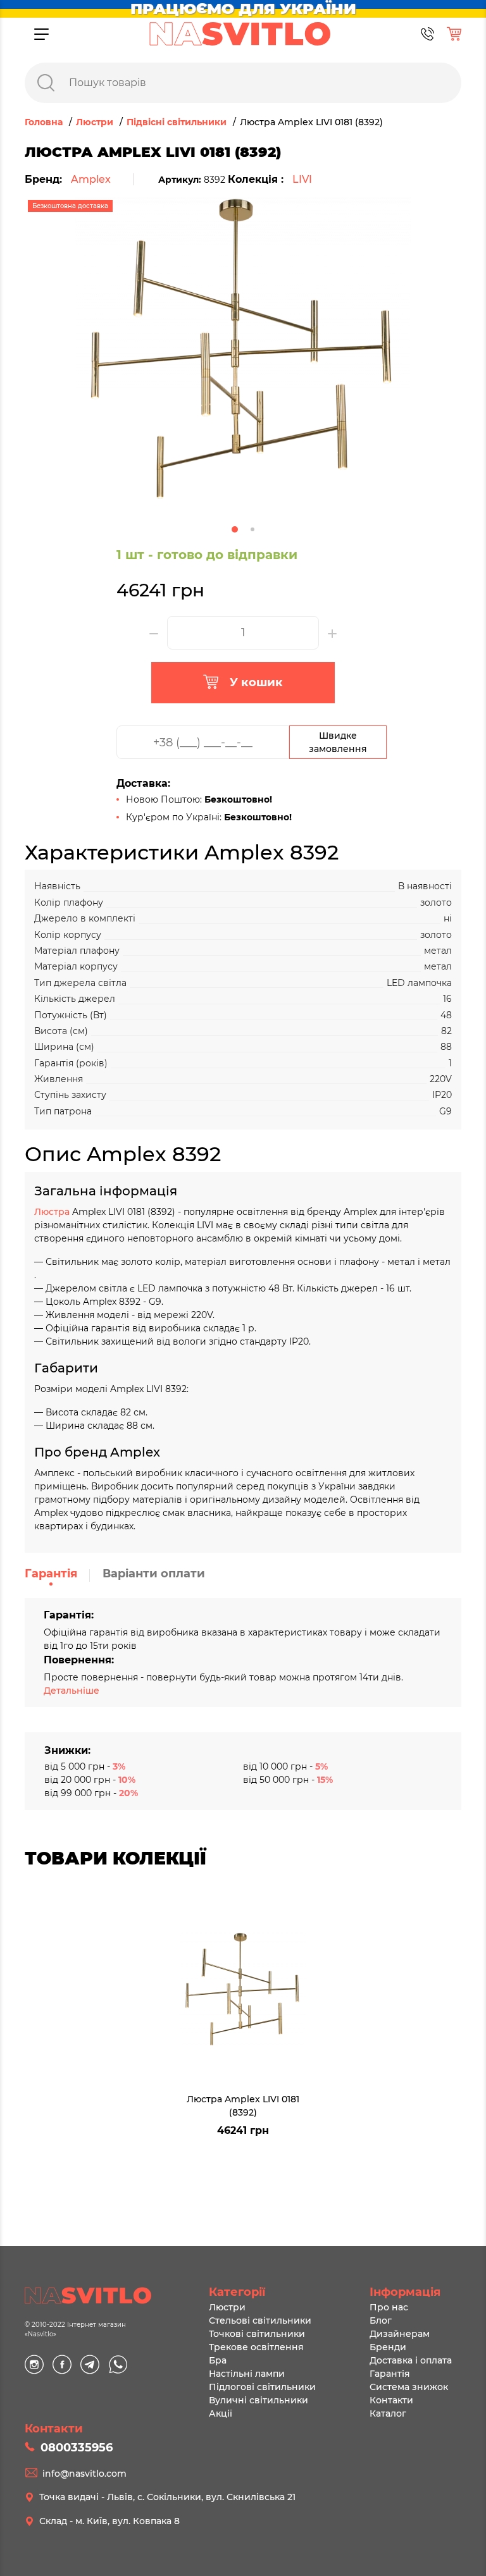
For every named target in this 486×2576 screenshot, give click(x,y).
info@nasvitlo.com (84, 2474)
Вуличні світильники (259, 2400)
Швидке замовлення (338, 742)
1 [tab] (235, 529)
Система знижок (409, 2387)
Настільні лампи (247, 2374)
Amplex (91, 179)
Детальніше (72, 1691)
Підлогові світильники (262, 2387)
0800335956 (77, 2448)
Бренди (388, 2347)
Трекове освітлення (256, 2347)
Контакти (391, 2400)
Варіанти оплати (154, 1574)
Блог (381, 2320)
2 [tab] (252, 529)
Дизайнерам (400, 2334)
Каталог (388, 2413)
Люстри (227, 2307)
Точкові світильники (257, 2334)
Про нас (389, 2307)
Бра (218, 2360)
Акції (221, 2413)
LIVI (302, 179)
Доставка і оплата (411, 2360)
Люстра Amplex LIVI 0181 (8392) (243, 2105)
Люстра (53, 1212)
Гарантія (51, 1574)
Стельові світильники (260, 2320)
